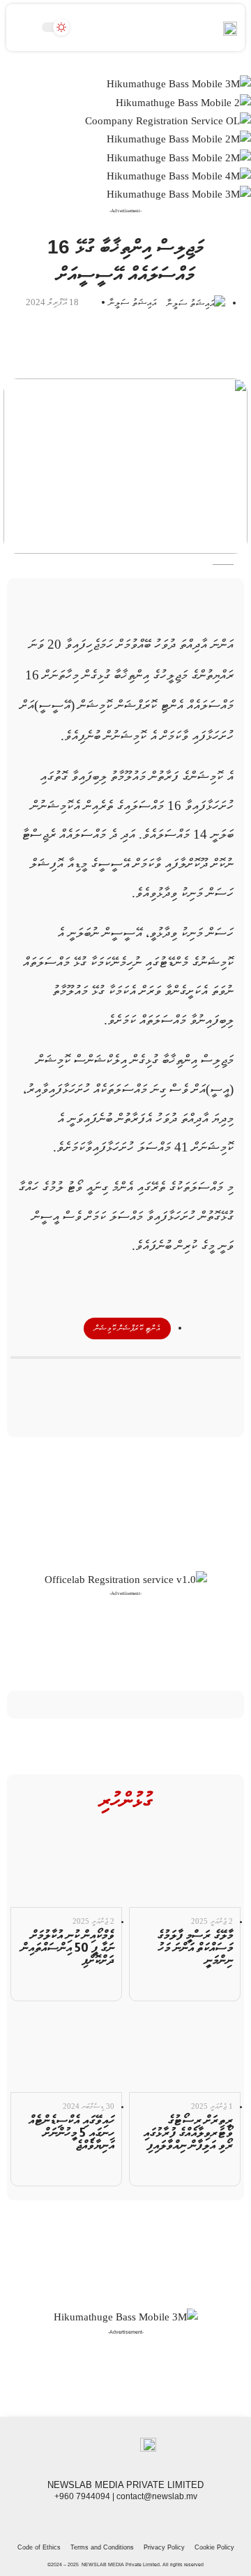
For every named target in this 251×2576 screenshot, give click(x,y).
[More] (76, 1381)
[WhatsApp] (95, 2520)
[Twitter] (141, 2520)
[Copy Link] (101, 1381)
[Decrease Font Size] (197, 610)
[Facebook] (156, 2520)
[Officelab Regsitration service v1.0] (126, 1579)
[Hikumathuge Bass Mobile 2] (183, 102)
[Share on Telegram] (125, 1381)
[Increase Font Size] (235, 610)
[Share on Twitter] (151, 1381)
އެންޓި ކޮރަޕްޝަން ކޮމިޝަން (127, 1328)
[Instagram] (125, 2520)
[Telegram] (110, 2520)
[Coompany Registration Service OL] (168, 120)
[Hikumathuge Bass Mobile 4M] (179, 175)
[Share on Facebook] (175, 1381)
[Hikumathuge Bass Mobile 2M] (179, 138)
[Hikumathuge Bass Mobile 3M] (179, 84)
